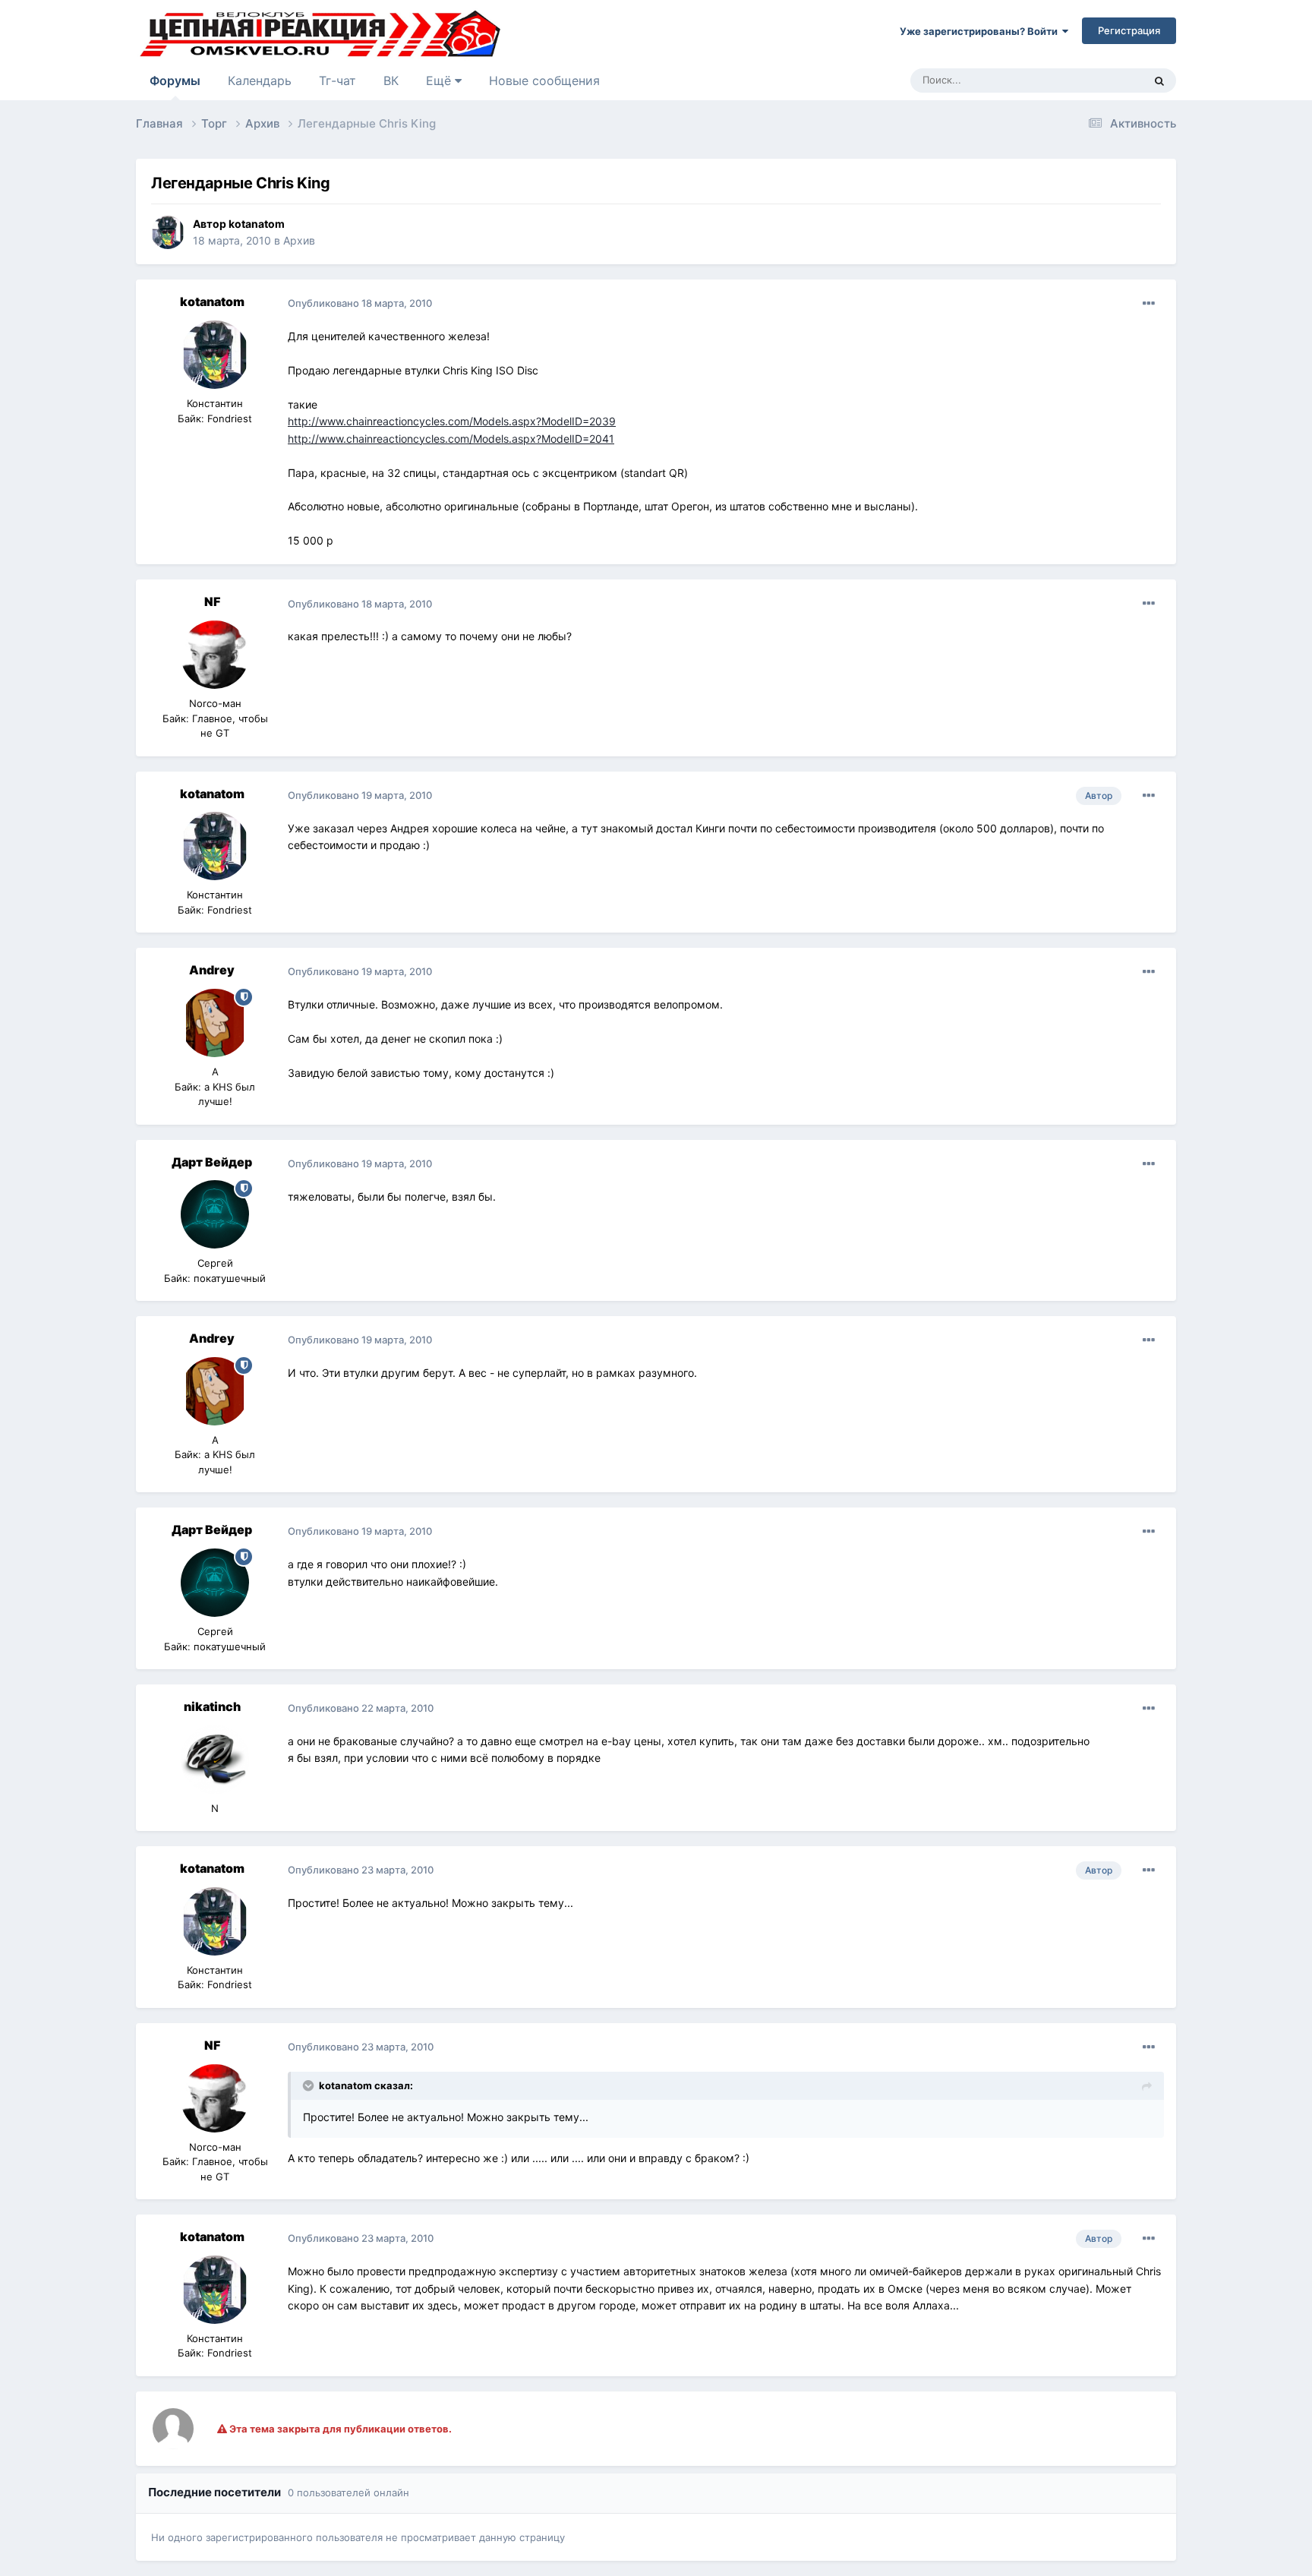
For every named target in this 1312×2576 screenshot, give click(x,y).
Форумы (175, 80)
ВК (391, 80)
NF (212, 601)
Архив (299, 240)
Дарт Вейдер (212, 1162)
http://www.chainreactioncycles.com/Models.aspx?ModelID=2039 (452, 421)
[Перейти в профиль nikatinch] (215, 1760)
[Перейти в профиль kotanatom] (168, 232)
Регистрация (1129, 30)
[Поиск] (1159, 80)
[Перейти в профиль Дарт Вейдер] (215, 1214)
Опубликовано (360, 303)
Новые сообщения (544, 80)
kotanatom (257, 224)
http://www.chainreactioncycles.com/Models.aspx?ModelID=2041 (451, 439)
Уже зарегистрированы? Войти (981, 31)
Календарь (260, 80)
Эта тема (1102, 80)
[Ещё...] (1149, 304)
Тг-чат (337, 80)
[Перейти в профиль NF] (215, 655)
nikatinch (212, 1706)
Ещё (440, 80)
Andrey (212, 970)
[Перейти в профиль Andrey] (215, 1023)
